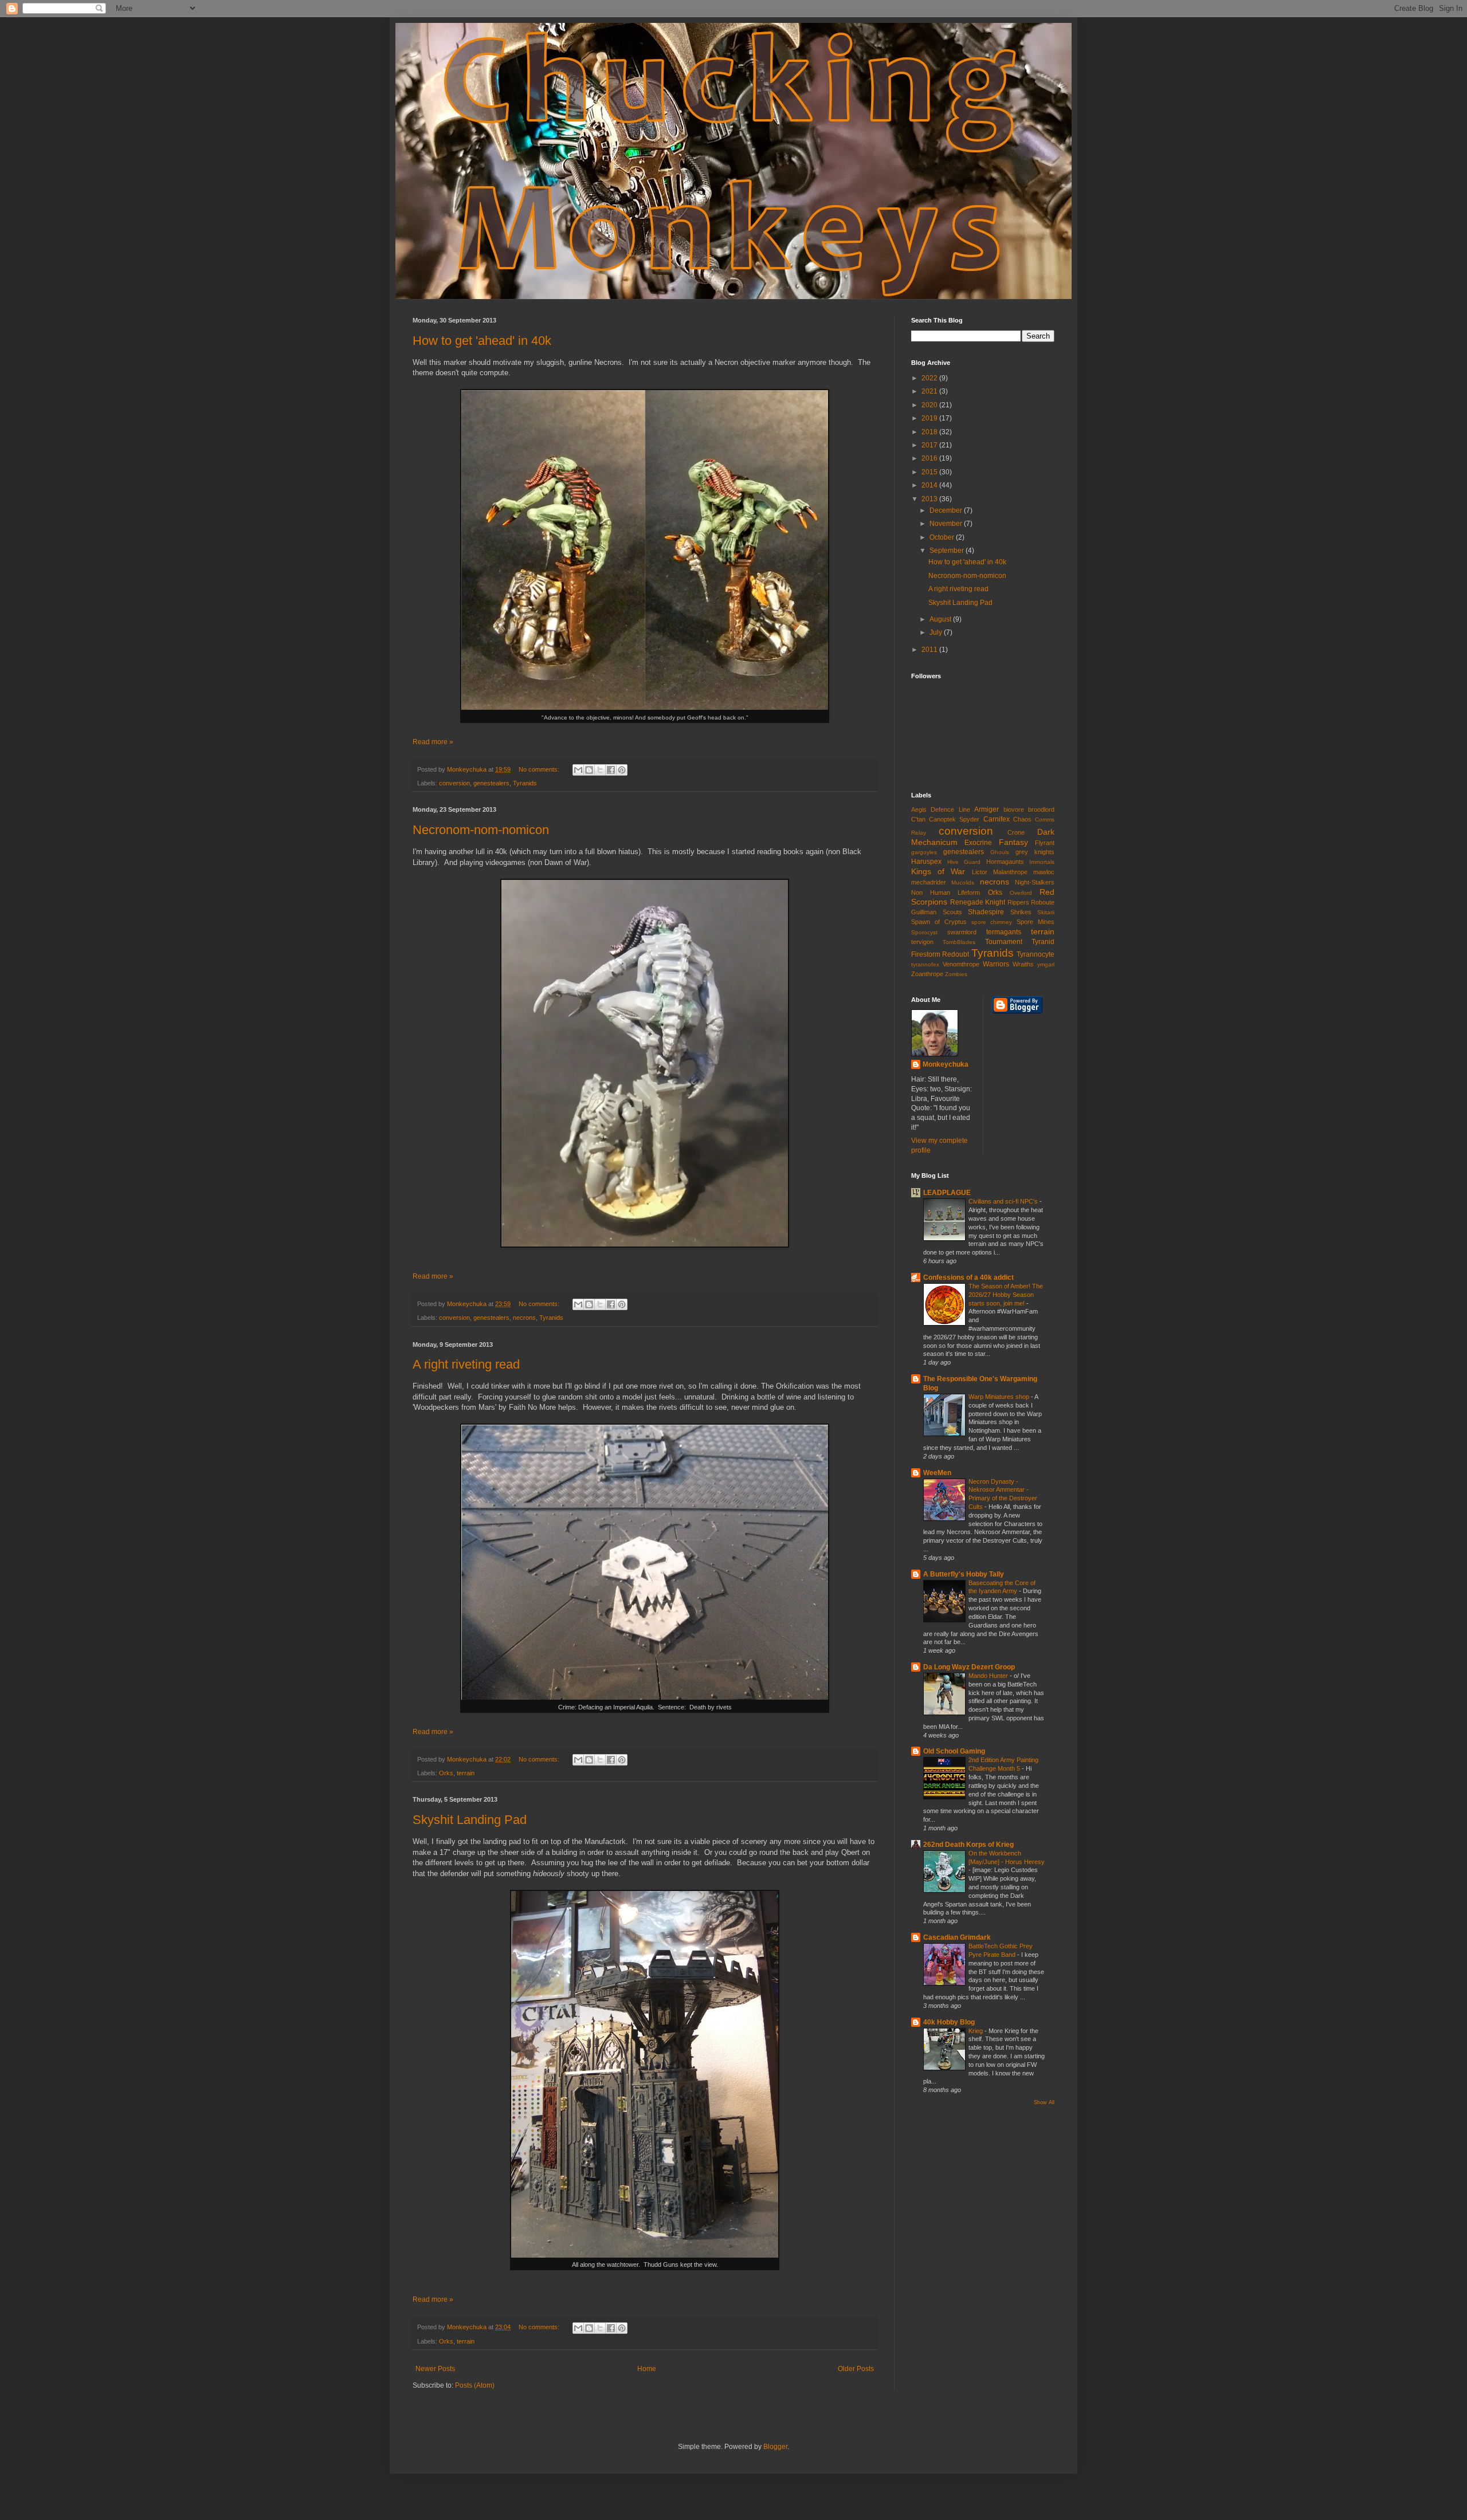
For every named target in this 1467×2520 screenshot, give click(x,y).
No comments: (540, 769)
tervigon (922, 942)
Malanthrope (1010, 872)
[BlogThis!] (589, 770)
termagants (1004, 932)
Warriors (996, 964)
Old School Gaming (954, 1751)
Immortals (1042, 862)
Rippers (1018, 902)
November (947, 524)
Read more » (433, 742)
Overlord (1021, 893)
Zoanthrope (927, 974)
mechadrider (929, 882)
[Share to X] (600, 770)
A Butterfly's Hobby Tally (964, 1574)
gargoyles (924, 852)
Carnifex (997, 819)
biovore (1014, 809)
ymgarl (1046, 964)
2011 (930, 650)
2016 (930, 458)
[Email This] (578, 770)
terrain (466, 1773)
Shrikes (1021, 912)
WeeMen (937, 1473)
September (948, 551)
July (937, 632)
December (947, 510)
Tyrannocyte (1035, 954)
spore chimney (992, 922)
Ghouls (1000, 852)
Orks (446, 1773)
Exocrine (978, 843)
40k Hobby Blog (949, 2022)
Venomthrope (961, 964)
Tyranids (525, 783)
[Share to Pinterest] (622, 770)
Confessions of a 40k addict (968, 1277)
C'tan (918, 819)
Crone (1016, 832)
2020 (930, 405)
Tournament (1004, 942)
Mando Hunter (989, 1676)
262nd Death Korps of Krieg (968, 1845)
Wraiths (1023, 964)
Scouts (952, 912)
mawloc (1044, 872)
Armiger (987, 809)
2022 (930, 378)
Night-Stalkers (1035, 882)
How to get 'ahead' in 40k (482, 341)
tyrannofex (925, 964)
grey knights (1035, 852)
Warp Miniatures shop (1000, 1397)
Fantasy (1013, 842)
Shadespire (986, 912)
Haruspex (926, 862)
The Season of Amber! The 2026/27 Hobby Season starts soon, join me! (1006, 1295)
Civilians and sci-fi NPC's (1004, 1201)
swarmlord (962, 932)
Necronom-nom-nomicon (481, 830)
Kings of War (938, 871)
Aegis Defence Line (941, 809)
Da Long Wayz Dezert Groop (969, 1667)
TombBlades (959, 942)
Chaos (1022, 819)
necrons (524, 1318)
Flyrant (1045, 843)
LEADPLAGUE (947, 1193)
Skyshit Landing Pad (470, 1820)
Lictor (980, 872)
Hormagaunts (1005, 862)
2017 (930, 445)
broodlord (1041, 809)
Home (647, 2369)
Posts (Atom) (475, 2385)
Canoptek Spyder (954, 819)
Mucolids (963, 882)
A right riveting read (466, 1364)
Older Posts (856, 2369)
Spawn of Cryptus (939, 922)
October (943, 537)
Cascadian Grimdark (957, 1937)
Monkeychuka (946, 1064)
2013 (930, 499)
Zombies (956, 974)
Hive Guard (964, 862)
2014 (930, 485)
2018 (930, 432)
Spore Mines (1035, 922)
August (941, 619)
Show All (1044, 2102)
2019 (930, 418)
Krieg (976, 2031)
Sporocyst (924, 932)
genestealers (491, 783)
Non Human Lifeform (946, 893)
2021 (930, 391)
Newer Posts (435, 2369)
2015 (930, 472)
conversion (454, 783)
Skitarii (1046, 912)
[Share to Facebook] (611, 770)
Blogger (775, 2447)
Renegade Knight (978, 902)
